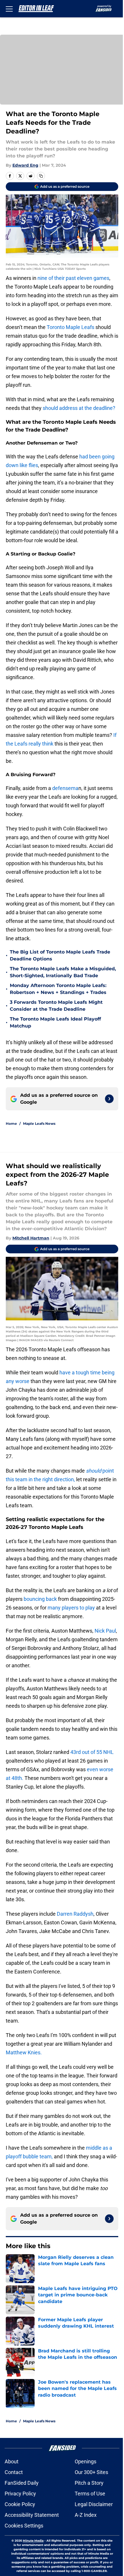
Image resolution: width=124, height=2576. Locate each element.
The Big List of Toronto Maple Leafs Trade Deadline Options (60, 955)
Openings (86, 2461)
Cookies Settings (24, 2526)
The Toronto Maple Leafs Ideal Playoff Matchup (55, 1022)
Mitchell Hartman (31, 1238)
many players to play (71, 1608)
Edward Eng (25, 165)
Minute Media (33, 2541)
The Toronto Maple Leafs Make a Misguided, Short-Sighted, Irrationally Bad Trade (63, 972)
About (12, 2461)
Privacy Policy (20, 2494)
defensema (65, 788)
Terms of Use (90, 2494)
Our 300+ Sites (91, 2472)
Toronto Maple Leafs (71, 327)
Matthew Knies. (24, 2052)
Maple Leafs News (39, 1123)
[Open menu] (9, 9)
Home (11, 1123)
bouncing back (40, 1599)
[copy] (41, 176)
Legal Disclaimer (94, 2504)
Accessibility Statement (32, 2515)
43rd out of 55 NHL (92, 1752)
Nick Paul (105, 1631)
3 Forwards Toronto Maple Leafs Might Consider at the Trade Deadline (56, 1006)
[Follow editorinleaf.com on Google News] (109, 1099)
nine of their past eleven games (73, 278)
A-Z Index (86, 2515)
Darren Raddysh (75, 1914)
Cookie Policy (20, 2504)
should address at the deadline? (79, 408)
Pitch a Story (89, 2483)
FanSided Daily (22, 2483)
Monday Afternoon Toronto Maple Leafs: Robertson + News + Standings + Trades (58, 989)
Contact (14, 2472)
